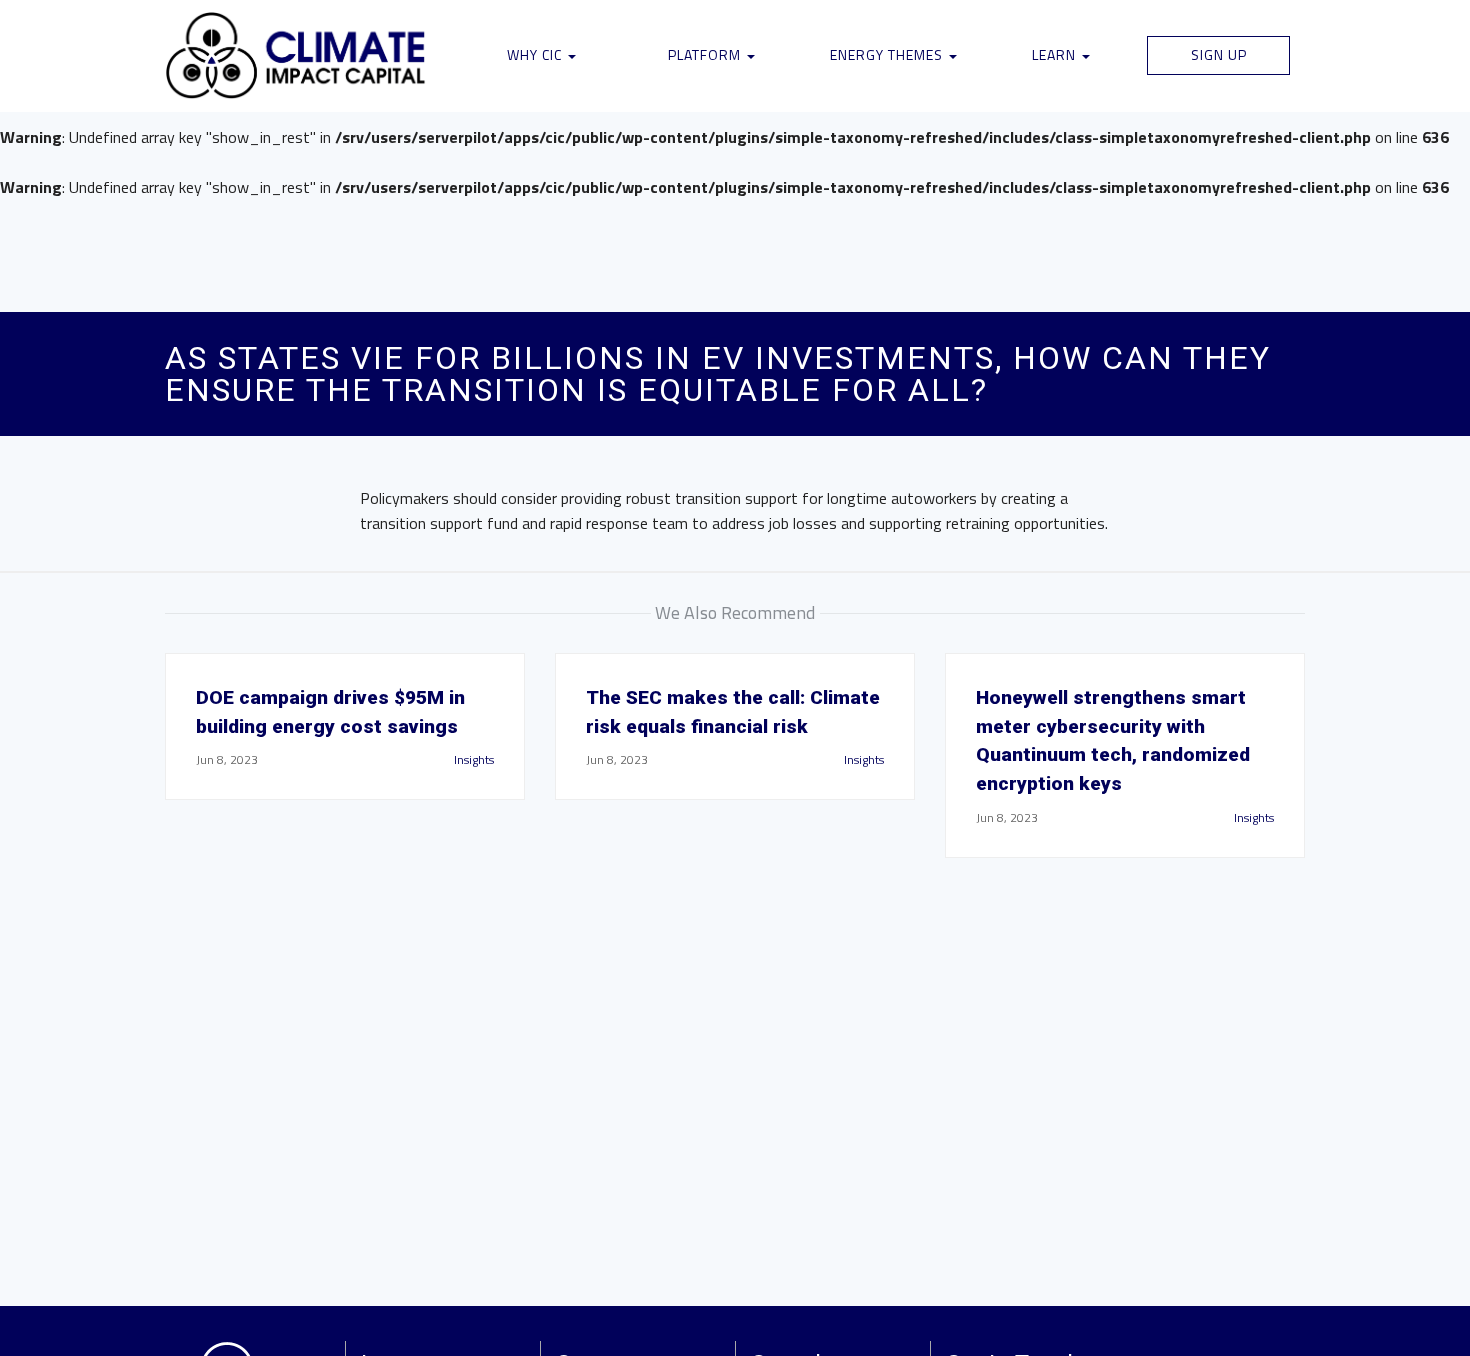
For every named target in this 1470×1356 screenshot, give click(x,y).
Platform (706, 54)
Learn (1056, 54)
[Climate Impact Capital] (296, 56)
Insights (474, 759)
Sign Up (1219, 54)
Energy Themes (888, 54)
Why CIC (536, 54)
